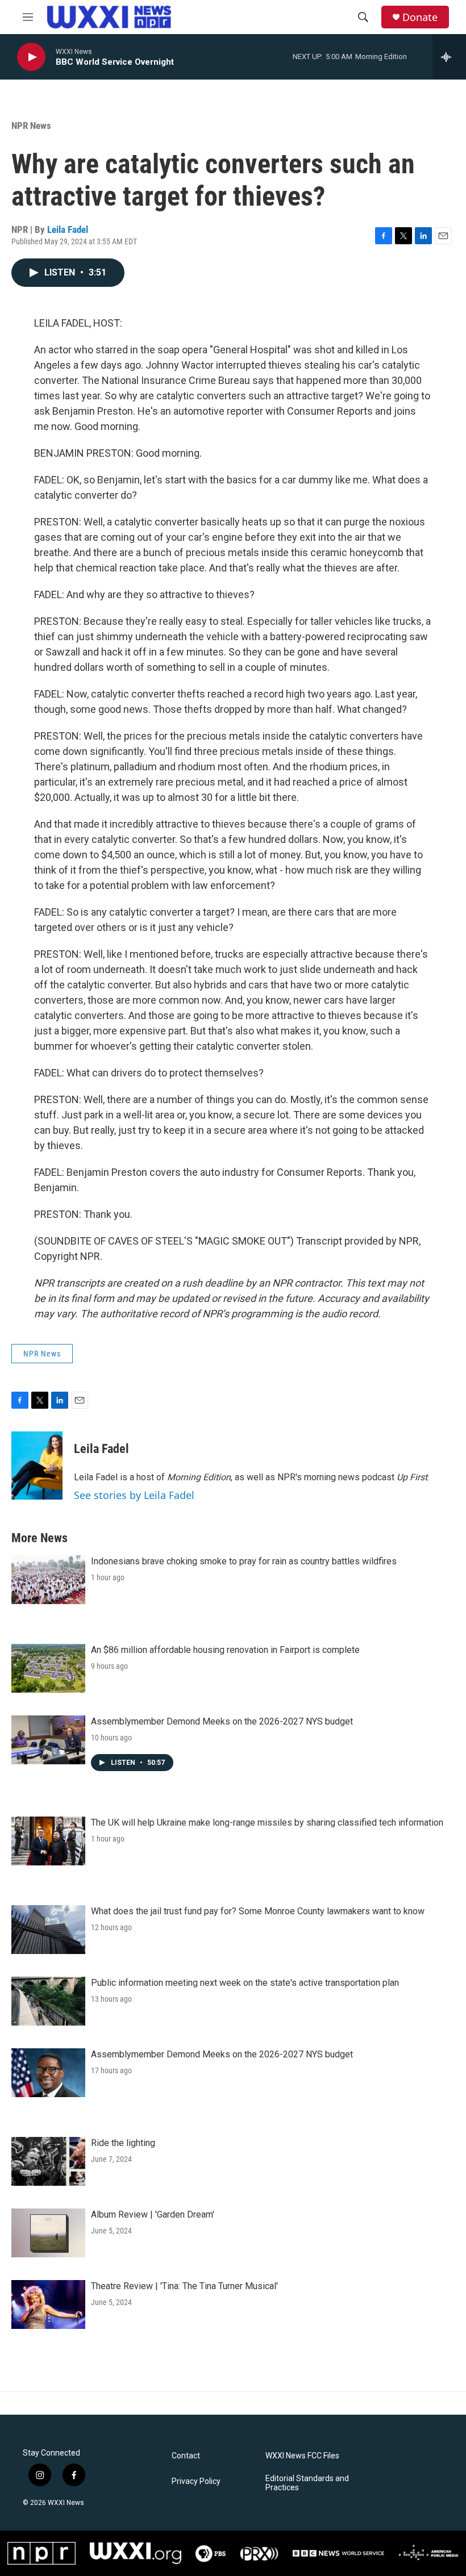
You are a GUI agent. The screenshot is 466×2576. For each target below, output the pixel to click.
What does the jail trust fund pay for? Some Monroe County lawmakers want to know (258, 1911)
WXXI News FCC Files (302, 2456)
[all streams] (449, 57)
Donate (420, 17)
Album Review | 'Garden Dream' (153, 2214)
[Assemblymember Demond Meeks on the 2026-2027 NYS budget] (48, 1740)
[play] (31, 57)
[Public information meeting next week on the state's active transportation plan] (48, 2001)
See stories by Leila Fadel (134, 1495)
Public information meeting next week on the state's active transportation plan (245, 1983)
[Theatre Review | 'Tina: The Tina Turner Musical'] (48, 2304)
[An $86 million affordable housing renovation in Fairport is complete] (48, 1668)
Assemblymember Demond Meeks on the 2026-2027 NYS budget (222, 1721)
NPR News (31, 126)
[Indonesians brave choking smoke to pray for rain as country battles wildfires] (48, 1580)
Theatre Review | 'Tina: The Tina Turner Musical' (184, 2286)
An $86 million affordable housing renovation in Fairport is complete (225, 1650)
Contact (186, 2456)
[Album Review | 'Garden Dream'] (48, 2233)
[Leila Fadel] (37, 1466)
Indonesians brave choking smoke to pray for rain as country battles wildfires (244, 1561)
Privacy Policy (196, 2481)
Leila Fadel (68, 229)
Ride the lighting (123, 2143)
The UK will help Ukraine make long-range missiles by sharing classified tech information (267, 1823)
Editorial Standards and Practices (307, 2483)
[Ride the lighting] (48, 2161)
